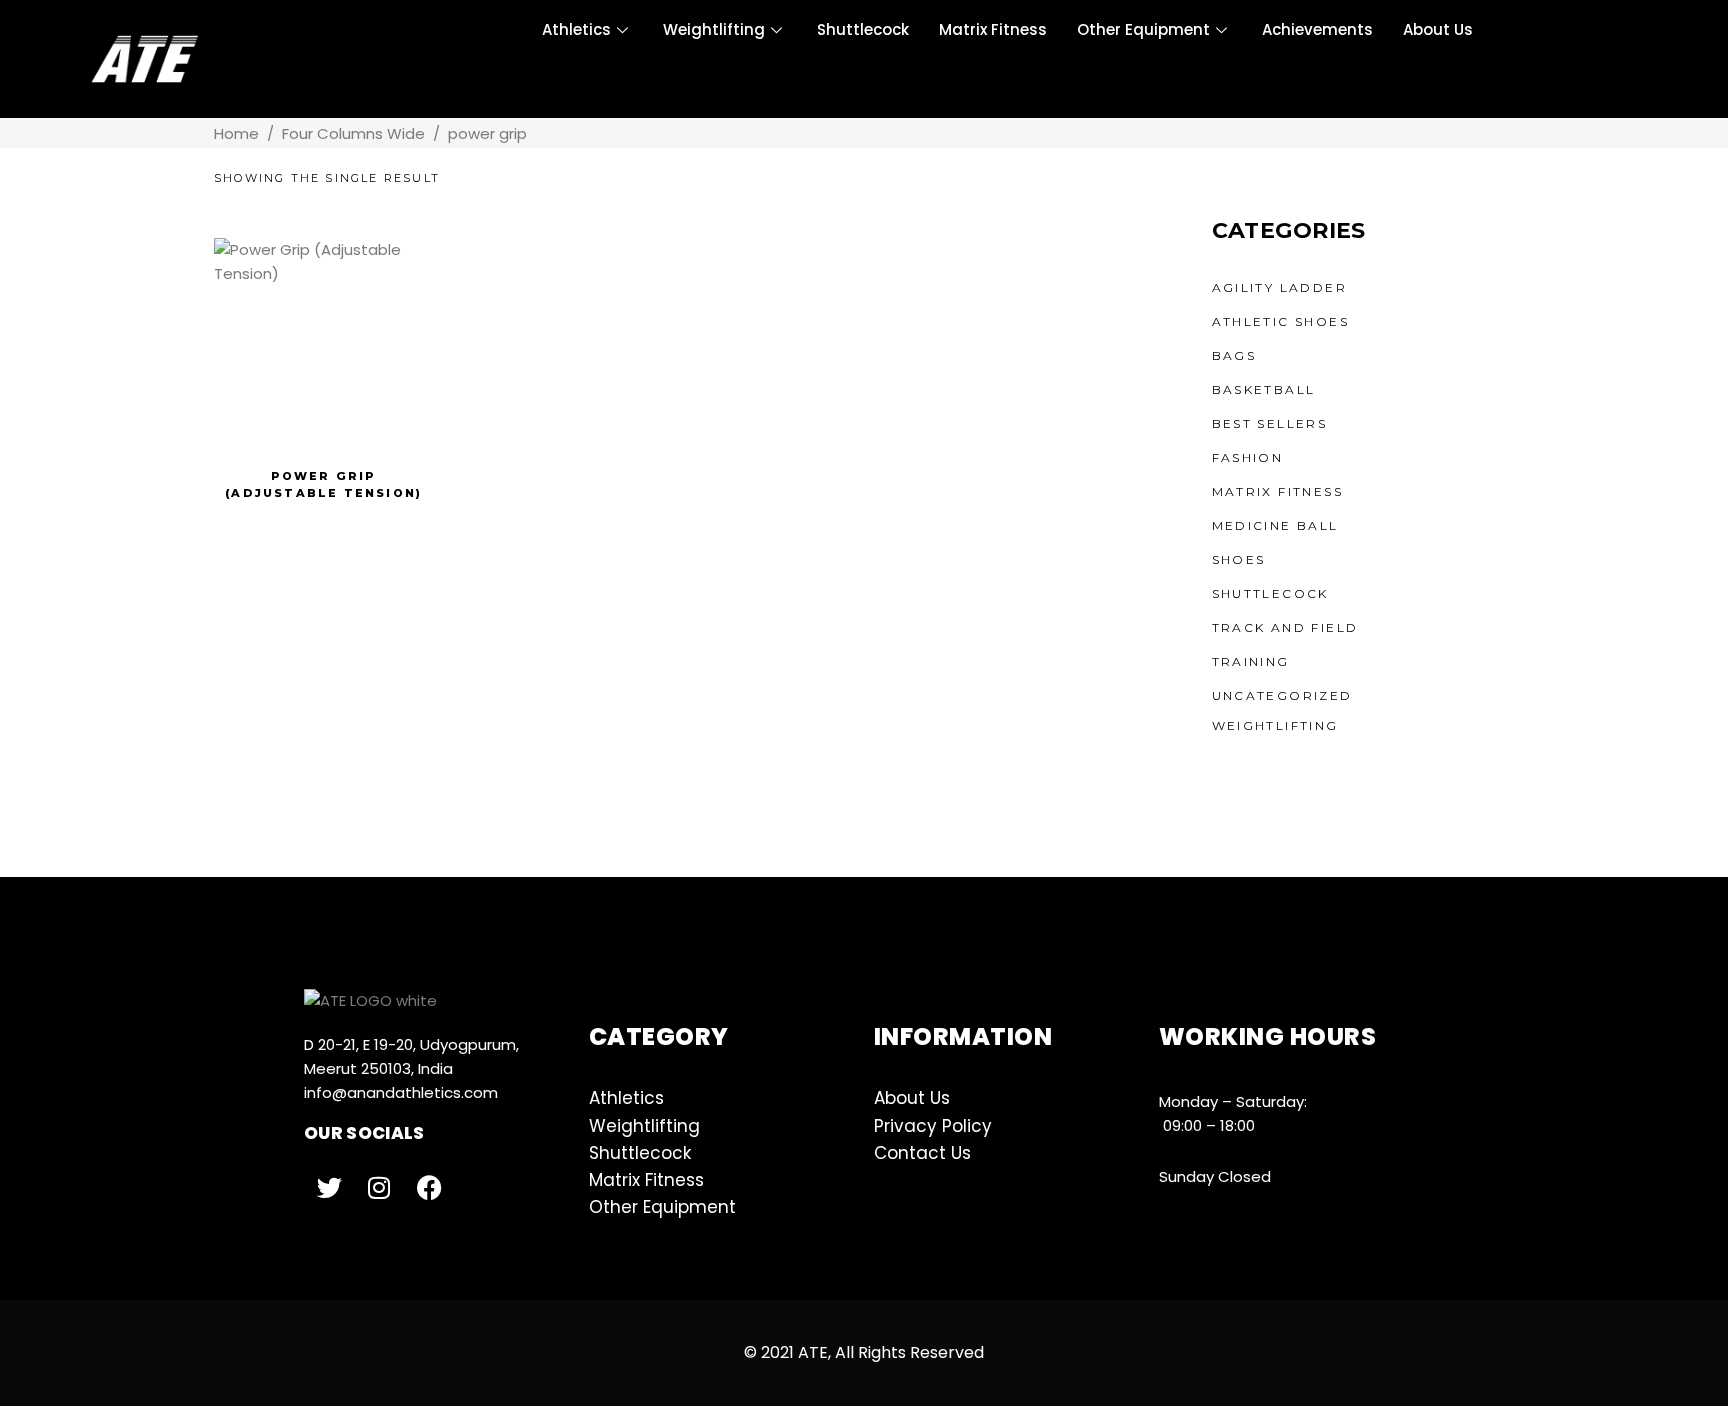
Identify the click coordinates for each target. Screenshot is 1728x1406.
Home (236, 133)
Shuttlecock (863, 29)
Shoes (1239, 559)
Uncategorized (1282, 695)
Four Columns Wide (353, 133)
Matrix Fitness (993, 29)
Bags (1234, 355)
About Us (1438, 29)
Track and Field (1285, 627)
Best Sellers (1270, 423)
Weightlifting (714, 29)
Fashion (1248, 457)
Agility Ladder (1280, 287)
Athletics (576, 29)
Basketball (1264, 389)
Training (1251, 661)
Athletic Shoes (1281, 321)
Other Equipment (1143, 29)
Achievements (1317, 29)
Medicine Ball (1275, 525)
